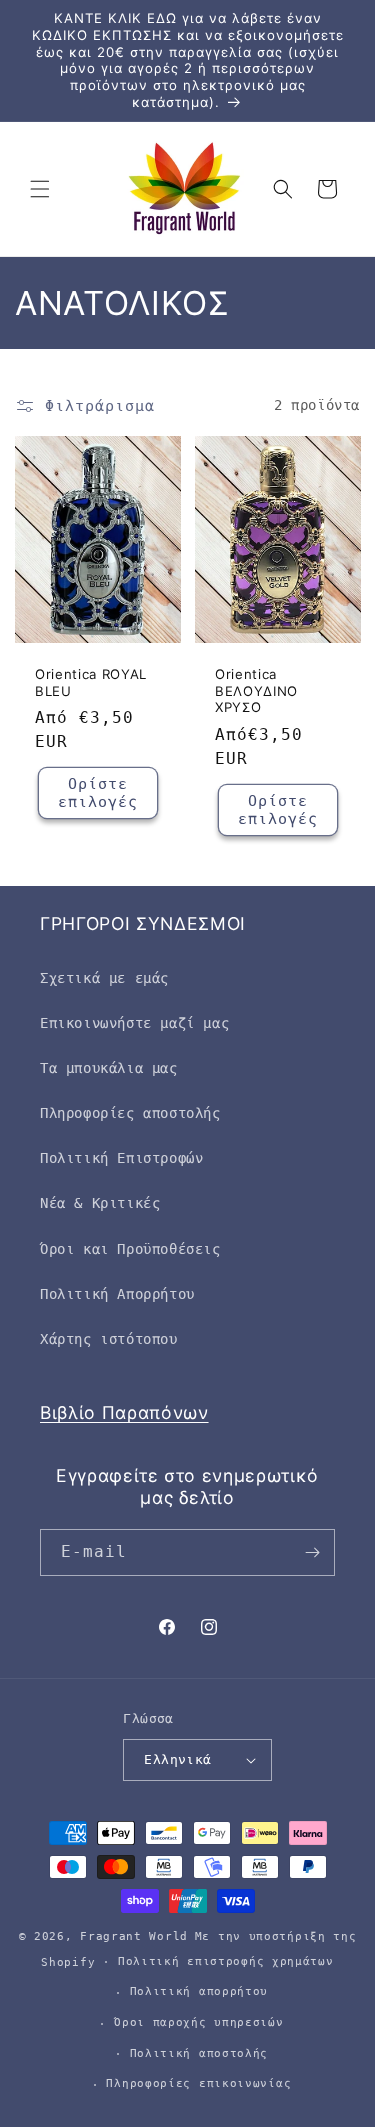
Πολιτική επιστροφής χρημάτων (226, 1961)
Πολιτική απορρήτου (199, 1991)
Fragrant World (134, 1936)
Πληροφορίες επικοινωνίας (198, 2083)
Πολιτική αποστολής (199, 2053)
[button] (40, 189)
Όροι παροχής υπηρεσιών (198, 2022)
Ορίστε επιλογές (98, 793)
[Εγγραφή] (312, 1552)
